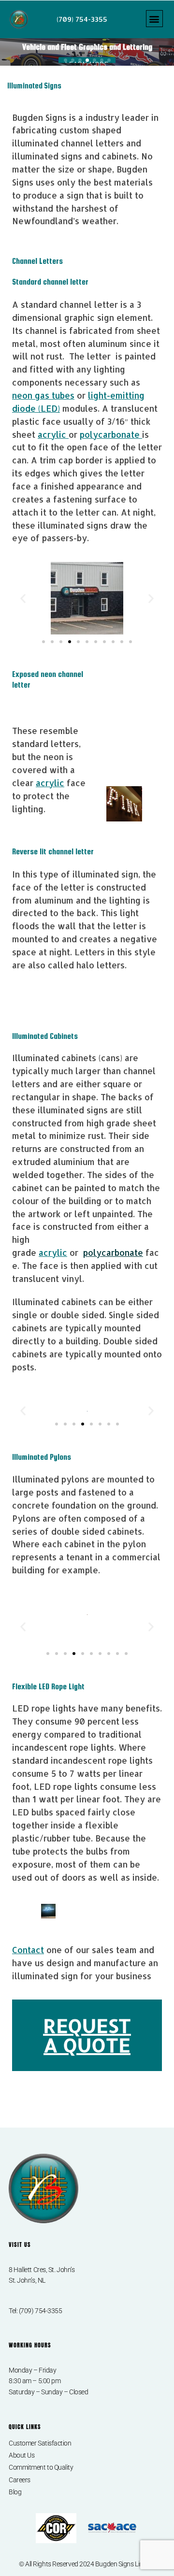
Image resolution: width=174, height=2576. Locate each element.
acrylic (53, 434)
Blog (15, 2492)
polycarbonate (111, 434)
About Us (22, 2455)
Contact (28, 1950)
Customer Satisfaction (40, 2443)
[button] (154, 19)
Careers (20, 2480)
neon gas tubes (43, 395)
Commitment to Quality (41, 2467)
